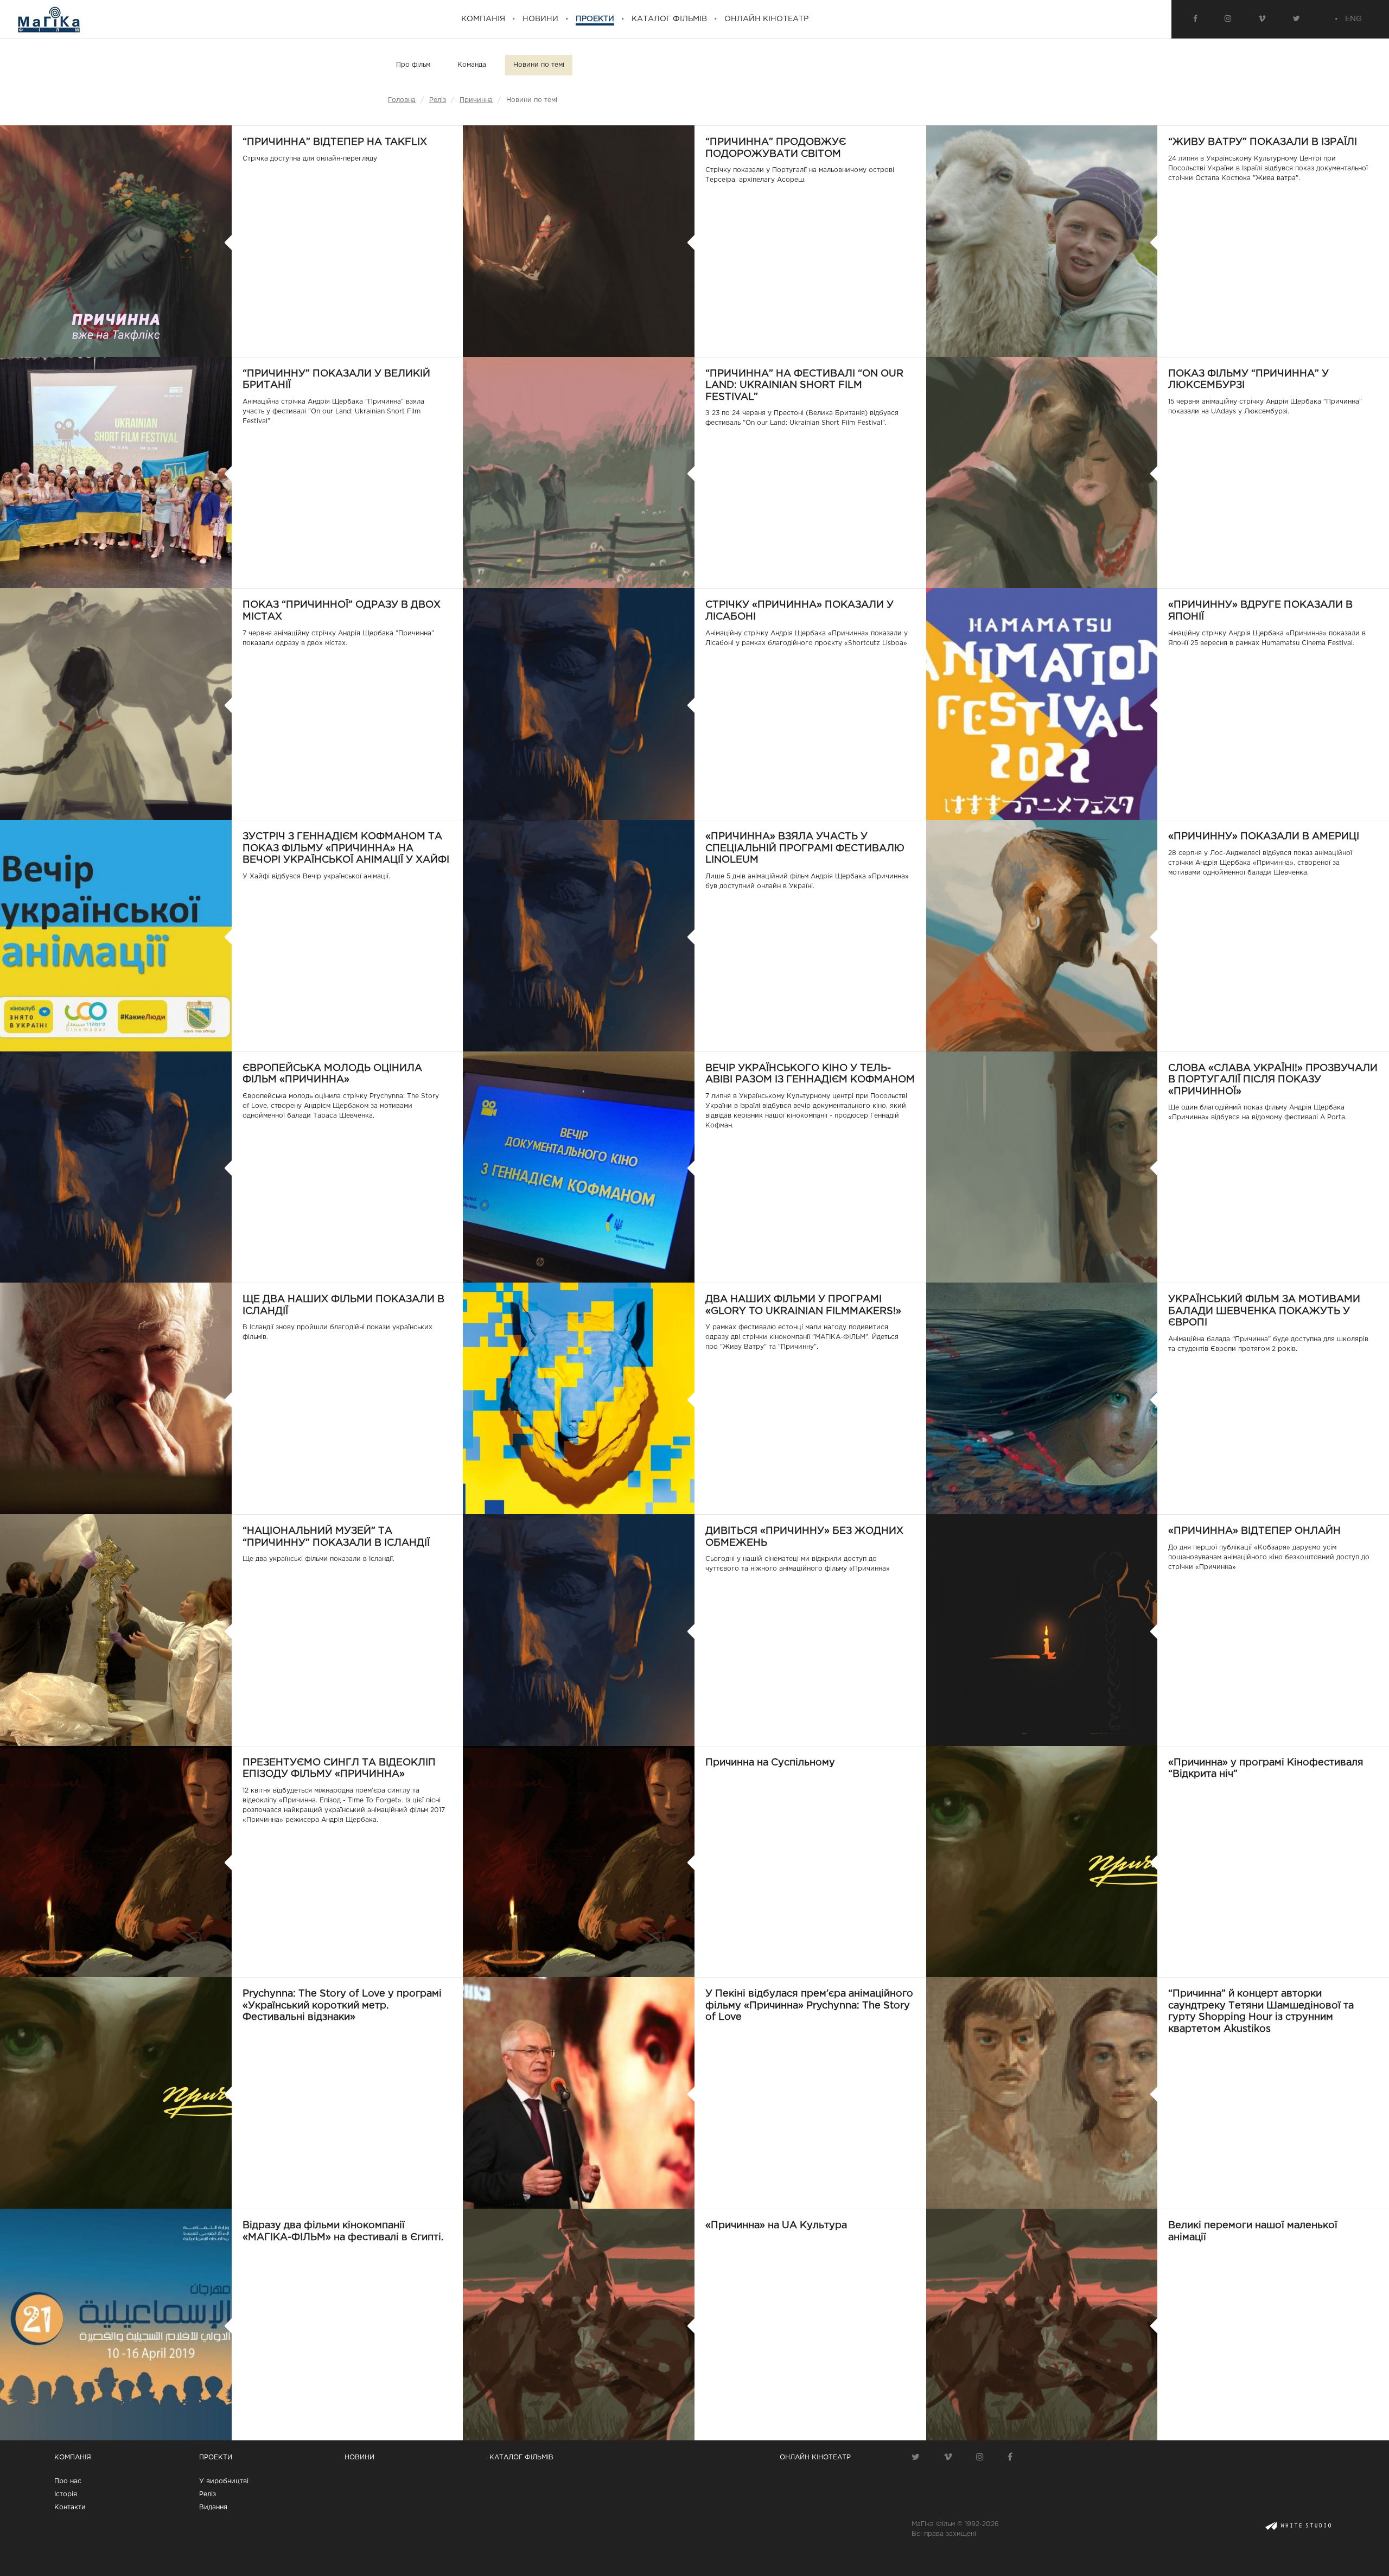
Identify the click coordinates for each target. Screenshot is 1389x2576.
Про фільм (413, 65)
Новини (359, 2457)
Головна (402, 100)
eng (1353, 19)
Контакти (70, 2507)
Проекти (216, 2457)
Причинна (476, 100)
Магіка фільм (49, 19)
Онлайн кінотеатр (815, 2457)
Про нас (68, 2481)
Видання (213, 2507)
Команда (472, 65)
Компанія (73, 2457)
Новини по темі (539, 65)
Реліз (438, 100)
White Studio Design (1299, 2526)
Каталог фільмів (521, 2457)
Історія (66, 2494)
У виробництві (224, 2481)
